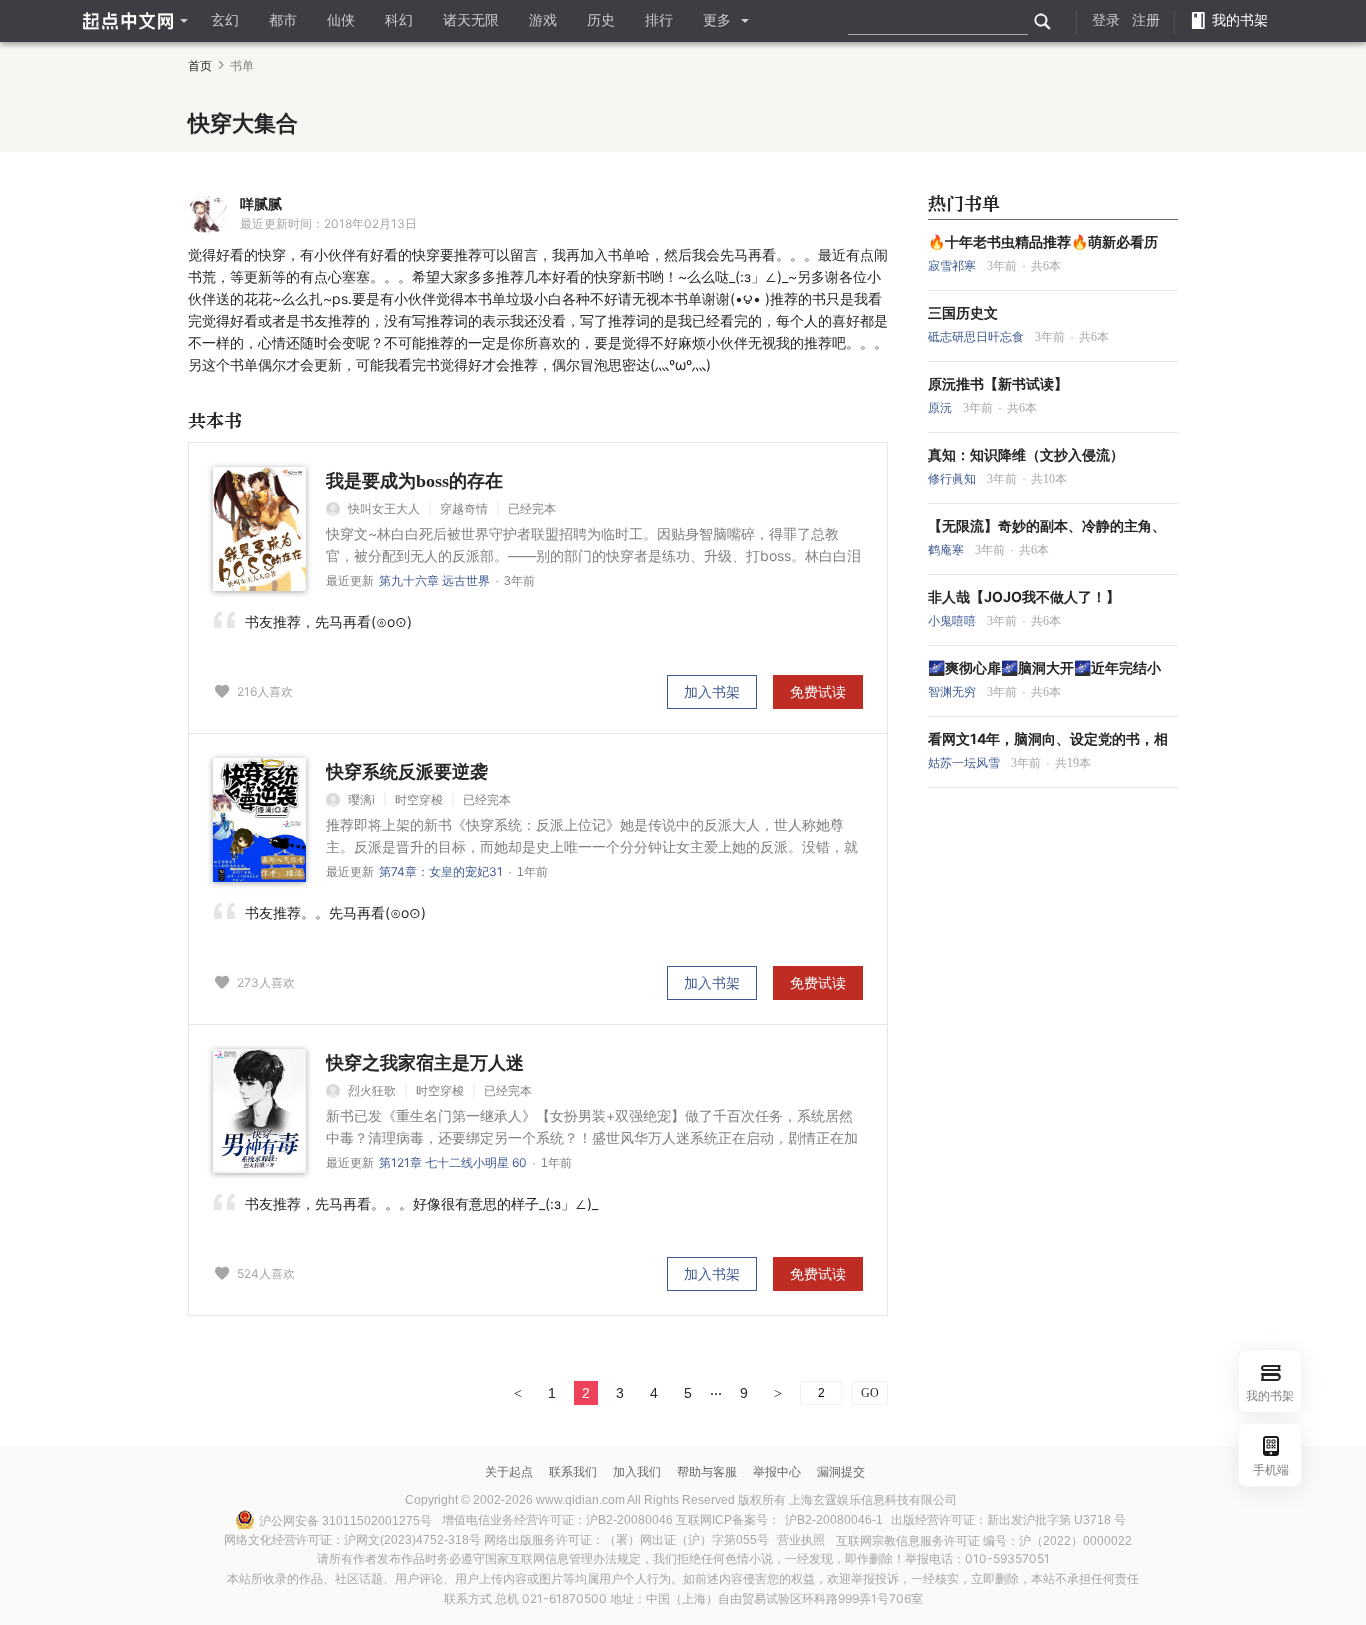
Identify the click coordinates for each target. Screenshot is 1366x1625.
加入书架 (712, 691)
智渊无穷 (953, 692)
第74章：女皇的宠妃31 (441, 871)
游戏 (543, 20)
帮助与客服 (707, 1471)
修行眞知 (953, 479)
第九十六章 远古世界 (434, 580)
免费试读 (818, 691)
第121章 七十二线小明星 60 (453, 1162)
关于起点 (509, 1471)
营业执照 (801, 1540)
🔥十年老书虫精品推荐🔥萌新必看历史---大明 (1043, 242)
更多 (717, 20)
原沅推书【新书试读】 (998, 384)
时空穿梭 (419, 799)
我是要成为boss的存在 (414, 481)
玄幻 (225, 20)
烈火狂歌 (372, 1090)
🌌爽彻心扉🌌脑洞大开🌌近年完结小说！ (1044, 668)
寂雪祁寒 (953, 266)
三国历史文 (963, 313)
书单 (242, 65)
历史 (601, 20)
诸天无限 (471, 20)
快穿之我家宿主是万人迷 (425, 1063)
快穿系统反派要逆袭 (407, 772)
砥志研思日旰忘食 (977, 337)
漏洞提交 (841, 1471)
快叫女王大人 (384, 508)
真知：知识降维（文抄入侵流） (1026, 455)
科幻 (399, 20)
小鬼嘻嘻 (953, 621)
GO (870, 1393)
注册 (1146, 20)
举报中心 (777, 1471)
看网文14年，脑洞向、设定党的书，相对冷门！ (1048, 739)
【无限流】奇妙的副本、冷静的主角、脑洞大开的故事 (1047, 526)
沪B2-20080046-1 (834, 1520)
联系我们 (573, 1471)
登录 (1106, 20)
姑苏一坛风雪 (965, 763)
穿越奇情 (464, 508)
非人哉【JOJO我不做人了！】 (1024, 597)
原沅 (941, 408)
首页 (200, 65)
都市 (283, 20)
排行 (659, 20)
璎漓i (361, 799)
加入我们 (637, 1471)
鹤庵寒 (947, 550)
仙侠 (341, 20)
